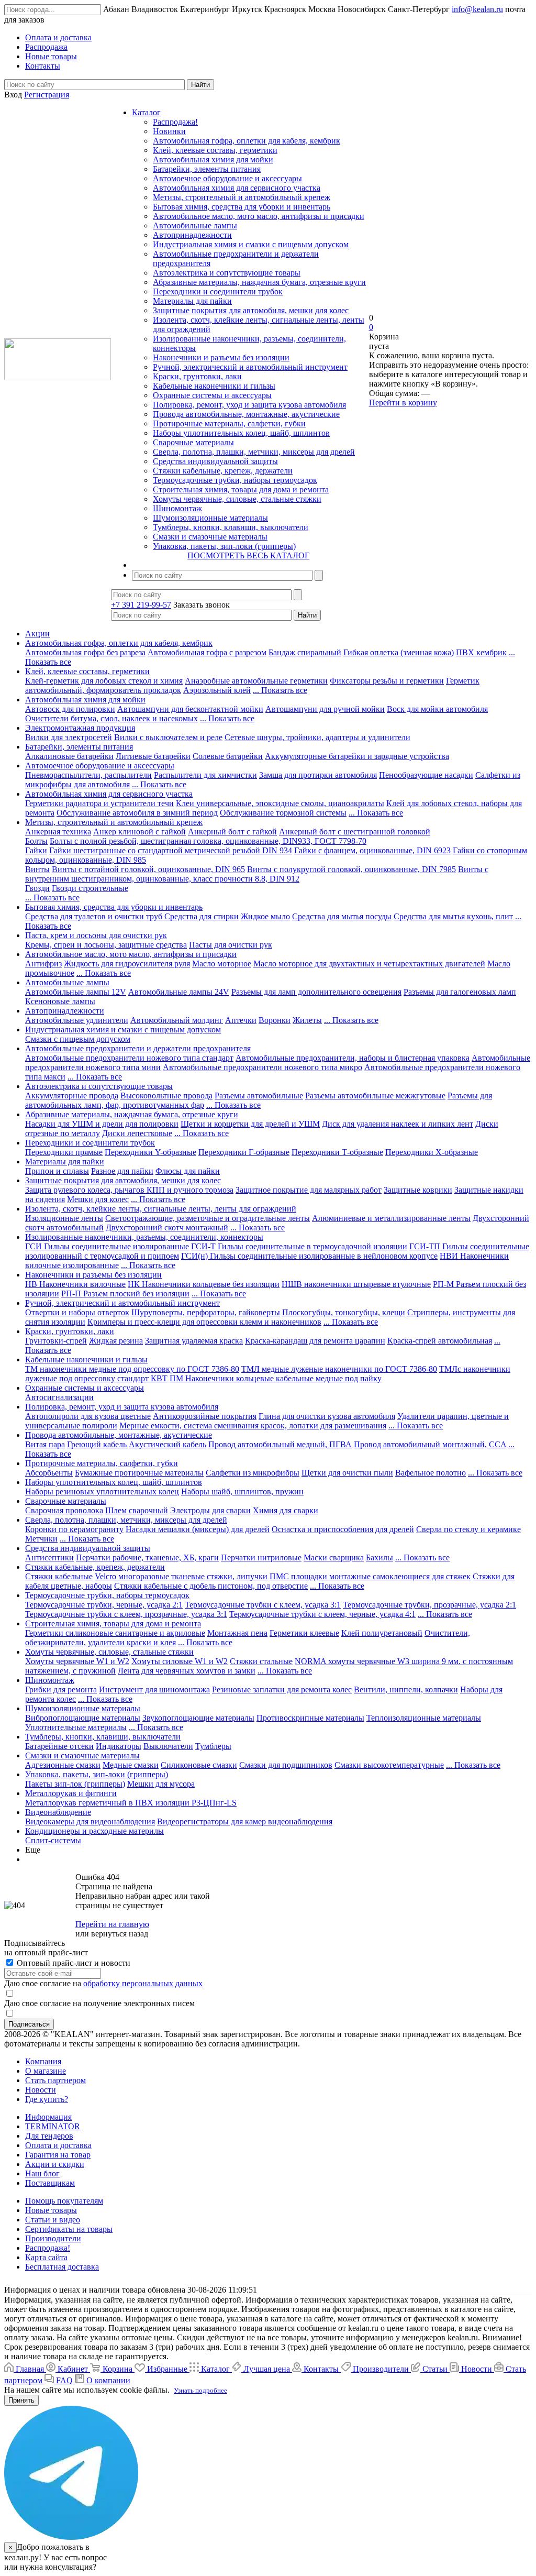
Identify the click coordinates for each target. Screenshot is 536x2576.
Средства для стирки (202, 916)
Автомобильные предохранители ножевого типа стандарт (129, 1058)
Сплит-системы (53, 1840)
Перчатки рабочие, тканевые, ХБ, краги (147, 1557)
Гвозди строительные (90, 888)
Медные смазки (131, 1765)
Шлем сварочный (137, 1510)
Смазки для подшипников (286, 1765)
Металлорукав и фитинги (71, 1793)
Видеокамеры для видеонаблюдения (90, 1821)
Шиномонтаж (177, 508)
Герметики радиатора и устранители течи (99, 803)
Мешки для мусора (161, 1784)
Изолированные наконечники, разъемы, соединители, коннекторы (144, 1237)
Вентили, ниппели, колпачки (406, 1689)
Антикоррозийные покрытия (205, 1416)
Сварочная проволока (64, 1510)
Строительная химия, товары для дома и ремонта (241, 489)
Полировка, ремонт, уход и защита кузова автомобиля (249, 405)
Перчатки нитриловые (261, 1557)
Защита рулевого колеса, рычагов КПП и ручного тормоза (129, 1190)
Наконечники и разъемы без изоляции (221, 357)
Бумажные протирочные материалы (139, 1473)
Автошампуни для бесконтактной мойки (190, 709)
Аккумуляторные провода (72, 1096)
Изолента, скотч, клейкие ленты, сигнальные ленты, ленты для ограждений (161, 1209)
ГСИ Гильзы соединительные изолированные (107, 1246)
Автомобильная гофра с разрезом (207, 652)
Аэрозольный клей (217, 690)
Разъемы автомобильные (259, 1096)
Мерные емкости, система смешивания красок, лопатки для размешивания (253, 1425)
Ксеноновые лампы (60, 1001)
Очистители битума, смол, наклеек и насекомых (111, 718)
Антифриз (43, 964)
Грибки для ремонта (61, 1689)
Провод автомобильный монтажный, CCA (430, 1444)
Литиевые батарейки (153, 756)
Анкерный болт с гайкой (232, 832)
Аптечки (241, 1020)
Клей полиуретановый (382, 1633)
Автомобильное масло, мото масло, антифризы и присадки (259, 216)
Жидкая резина (116, 1341)
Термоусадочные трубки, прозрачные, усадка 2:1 (429, 1605)
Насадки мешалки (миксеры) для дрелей (198, 1529)
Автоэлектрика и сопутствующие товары (227, 273)
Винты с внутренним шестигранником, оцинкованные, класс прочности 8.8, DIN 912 (257, 874)
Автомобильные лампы (195, 225)
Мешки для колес (98, 1199)
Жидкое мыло (265, 916)
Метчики (41, 1539)
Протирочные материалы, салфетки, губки (229, 423)
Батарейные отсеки (59, 1746)
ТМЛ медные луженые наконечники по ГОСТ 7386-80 (339, 1369)
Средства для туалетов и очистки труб (95, 916)
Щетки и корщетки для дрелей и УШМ (250, 1124)
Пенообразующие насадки (426, 775)
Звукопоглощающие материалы (198, 1718)
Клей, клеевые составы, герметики (215, 150)
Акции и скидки (55, 2164)
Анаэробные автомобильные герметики (256, 681)
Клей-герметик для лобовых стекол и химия (104, 681)
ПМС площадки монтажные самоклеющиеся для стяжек (370, 1576)
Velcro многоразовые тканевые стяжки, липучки (181, 1576)
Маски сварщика (334, 1557)
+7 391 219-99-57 (141, 605)
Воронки (275, 1020)
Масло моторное (222, 964)
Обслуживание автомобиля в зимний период (137, 813)
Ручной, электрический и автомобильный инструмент (250, 367)
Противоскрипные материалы (310, 1718)
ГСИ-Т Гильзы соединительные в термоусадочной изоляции (299, 1246)
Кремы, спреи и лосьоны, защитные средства (106, 945)
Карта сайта (46, 2257)
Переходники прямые (64, 1152)
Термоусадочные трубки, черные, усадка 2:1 (104, 1605)
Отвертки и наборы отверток (77, 1312)
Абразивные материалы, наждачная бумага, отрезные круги (259, 282)
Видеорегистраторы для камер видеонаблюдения (245, 1821)
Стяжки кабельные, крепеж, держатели (223, 471)
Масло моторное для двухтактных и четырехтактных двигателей (369, 964)
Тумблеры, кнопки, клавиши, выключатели (231, 527)
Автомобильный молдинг (177, 1020)
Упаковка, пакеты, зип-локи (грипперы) (224, 546)
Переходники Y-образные (150, 1152)
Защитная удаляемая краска (194, 1341)
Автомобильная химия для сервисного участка (237, 188)
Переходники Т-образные (337, 1152)
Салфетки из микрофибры (253, 1473)
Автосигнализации (59, 1397)
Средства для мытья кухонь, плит (453, 916)
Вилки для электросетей (69, 737)
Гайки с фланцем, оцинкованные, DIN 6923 (372, 850)
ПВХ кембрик (481, 652)
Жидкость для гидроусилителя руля (127, 964)
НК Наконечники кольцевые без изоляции (204, 1284)
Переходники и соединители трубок (218, 291)
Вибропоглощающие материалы (83, 1718)
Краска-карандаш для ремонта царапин (315, 1341)
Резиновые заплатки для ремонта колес (282, 1689)
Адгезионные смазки (63, 1765)
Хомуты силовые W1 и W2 (180, 1661)
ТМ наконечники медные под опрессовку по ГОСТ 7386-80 (132, 1369)
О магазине (46, 2071)
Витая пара (45, 1444)
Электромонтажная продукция (80, 728)
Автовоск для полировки (70, 709)
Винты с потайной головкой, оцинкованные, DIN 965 (148, 869)
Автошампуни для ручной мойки (325, 709)
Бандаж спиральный (305, 652)
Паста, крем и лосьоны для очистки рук (96, 935)
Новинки (169, 131)
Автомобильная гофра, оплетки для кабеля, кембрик (247, 141)
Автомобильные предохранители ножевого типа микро (263, 1067)
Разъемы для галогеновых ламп (460, 992)
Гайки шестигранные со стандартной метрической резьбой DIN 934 (171, 850)
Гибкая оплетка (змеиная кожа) (399, 652)
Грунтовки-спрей (56, 1341)
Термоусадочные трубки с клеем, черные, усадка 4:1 (322, 1614)
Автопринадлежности (192, 235)
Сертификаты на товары (69, 2229)
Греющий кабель (97, 1444)
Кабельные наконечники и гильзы (214, 386)
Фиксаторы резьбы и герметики (387, 681)
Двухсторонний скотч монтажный (167, 1228)
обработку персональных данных (143, 1983)
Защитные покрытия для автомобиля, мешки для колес (251, 310)
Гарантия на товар (58, 2155)
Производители (53, 2238)
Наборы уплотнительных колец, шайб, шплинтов (241, 433)
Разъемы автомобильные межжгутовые (375, 1096)
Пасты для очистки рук (231, 945)
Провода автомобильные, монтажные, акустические (246, 414)
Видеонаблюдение (58, 1812)
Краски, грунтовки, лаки (197, 376)
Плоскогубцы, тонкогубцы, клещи (344, 1312)
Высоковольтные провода (166, 1096)
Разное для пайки (122, 1171)
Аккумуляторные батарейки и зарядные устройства (357, 756)
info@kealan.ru (477, 9)
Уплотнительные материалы (76, 1727)
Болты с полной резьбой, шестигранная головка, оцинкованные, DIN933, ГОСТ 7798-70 (208, 841)
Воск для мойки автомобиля (437, 709)
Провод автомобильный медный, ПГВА (280, 1444)
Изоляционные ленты (64, 1218)
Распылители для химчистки (205, 775)
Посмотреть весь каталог (248, 555)
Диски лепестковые (137, 1133)
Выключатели (168, 1746)
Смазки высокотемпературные (389, 1765)
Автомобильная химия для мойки (213, 159)
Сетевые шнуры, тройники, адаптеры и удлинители (317, 737)
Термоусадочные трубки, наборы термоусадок (235, 480)
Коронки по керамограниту (74, 1529)
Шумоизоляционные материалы (210, 518)
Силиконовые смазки (199, 1765)
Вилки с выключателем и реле (168, 737)
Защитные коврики (418, 1190)
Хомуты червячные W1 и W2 (77, 1661)
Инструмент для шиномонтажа (154, 1689)
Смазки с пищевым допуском (78, 1039)
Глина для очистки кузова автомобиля (327, 1416)
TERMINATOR (53, 2126)
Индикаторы (119, 1746)
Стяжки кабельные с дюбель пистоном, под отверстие (211, 1586)
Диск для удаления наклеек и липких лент (398, 1124)
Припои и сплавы (57, 1171)
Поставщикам (50, 2183)
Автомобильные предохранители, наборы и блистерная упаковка (353, 1058)
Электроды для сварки (210, 1510)
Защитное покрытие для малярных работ (309, 1190)
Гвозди (37, 888)
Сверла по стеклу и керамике (468, 1529)
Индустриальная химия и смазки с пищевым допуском (251, 244)
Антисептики (49, 1557)
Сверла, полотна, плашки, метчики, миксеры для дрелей (254, 452)
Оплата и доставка (58, 2145)
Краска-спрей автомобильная (440, 1341)
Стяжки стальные (261, 1661)
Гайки (36, 850)
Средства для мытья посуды (342, 916)
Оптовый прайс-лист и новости (72, 1963)
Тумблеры (213, 1746)
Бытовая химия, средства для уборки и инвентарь (242, 207)
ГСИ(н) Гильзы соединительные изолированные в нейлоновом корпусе (309, 1256)
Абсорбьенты (49, 1473)
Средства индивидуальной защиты (215, 461)
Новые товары (51, 2210)
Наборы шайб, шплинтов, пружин (242, 1491)
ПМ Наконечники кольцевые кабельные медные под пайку (276, 1378)
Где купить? (47, 2099)
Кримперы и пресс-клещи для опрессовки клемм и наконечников (204, 1322)
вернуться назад (120, 1934)
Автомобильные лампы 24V (179, 992)
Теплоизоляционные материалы (424, 1718)
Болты (36, 841)
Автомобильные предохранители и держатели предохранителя (138, 1048)
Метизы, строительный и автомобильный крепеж (242, 197)
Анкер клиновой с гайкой (139, 832)
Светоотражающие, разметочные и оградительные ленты (208, 1218)
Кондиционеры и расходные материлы (94, 1831)
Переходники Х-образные (432, 1152)
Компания (43, 2061)
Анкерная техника (58, 832)
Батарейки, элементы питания (207, 169)
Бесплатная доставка (62, 2267)
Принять (21, 2400)
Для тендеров (49, 2136)
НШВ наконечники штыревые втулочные (356, 1284)
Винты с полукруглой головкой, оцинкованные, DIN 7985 (351, 869)
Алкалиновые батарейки (69, 756)
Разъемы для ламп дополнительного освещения (316, 992)
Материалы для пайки (192, 301)
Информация (48, 2117)
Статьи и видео (53, 2220)
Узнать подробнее (200, 2390)
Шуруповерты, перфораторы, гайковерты (206, 1312)
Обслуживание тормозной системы (283, 813)
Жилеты (307, 1020)
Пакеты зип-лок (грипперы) (75, 1784)
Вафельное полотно (431, 1473)
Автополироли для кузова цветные (88, 1416)
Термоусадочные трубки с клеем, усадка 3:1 (263, 1605)
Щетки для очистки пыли (347, 1473)
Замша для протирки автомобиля (318, 775)
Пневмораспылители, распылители (88, 775)
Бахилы (379, 1557)
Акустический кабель (167, 1444)
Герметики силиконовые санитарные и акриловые (115, 1633)
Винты (37, 869)
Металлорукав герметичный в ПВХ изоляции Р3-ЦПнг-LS (131, 1803)
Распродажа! (175, 122)
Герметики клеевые (304, 1633)
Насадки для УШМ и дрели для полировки (102, 1124)
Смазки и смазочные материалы (210, 537)
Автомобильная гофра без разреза (85, 652)
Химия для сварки (286, 1510)
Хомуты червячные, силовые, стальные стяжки (237, 499)
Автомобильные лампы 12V (76, 992)
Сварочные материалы (193, 442)
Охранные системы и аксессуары (212, 395)
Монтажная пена (237, 1633)
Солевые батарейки (228, 756)
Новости (41, 2090)
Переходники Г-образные (244, 1152)
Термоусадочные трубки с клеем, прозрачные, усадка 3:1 (126, 1614)
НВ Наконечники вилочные (75, 1284)
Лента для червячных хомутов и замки (187, 1671)
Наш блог (42, 2173)
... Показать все (280, 690)
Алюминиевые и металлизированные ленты (391, 1218)
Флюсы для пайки (188, 1171)
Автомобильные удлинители (77, 1020)
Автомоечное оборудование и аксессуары (227, 178)
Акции (37, 634)
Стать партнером (55, 2080)
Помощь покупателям (64, 2201)
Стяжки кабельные (59, 1576)
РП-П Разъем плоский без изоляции (125, 1293)
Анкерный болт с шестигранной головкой (355, 832)
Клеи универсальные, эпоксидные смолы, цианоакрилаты (280, 803)
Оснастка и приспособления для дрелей (343, 1529)
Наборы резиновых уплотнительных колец (102, 1491)
